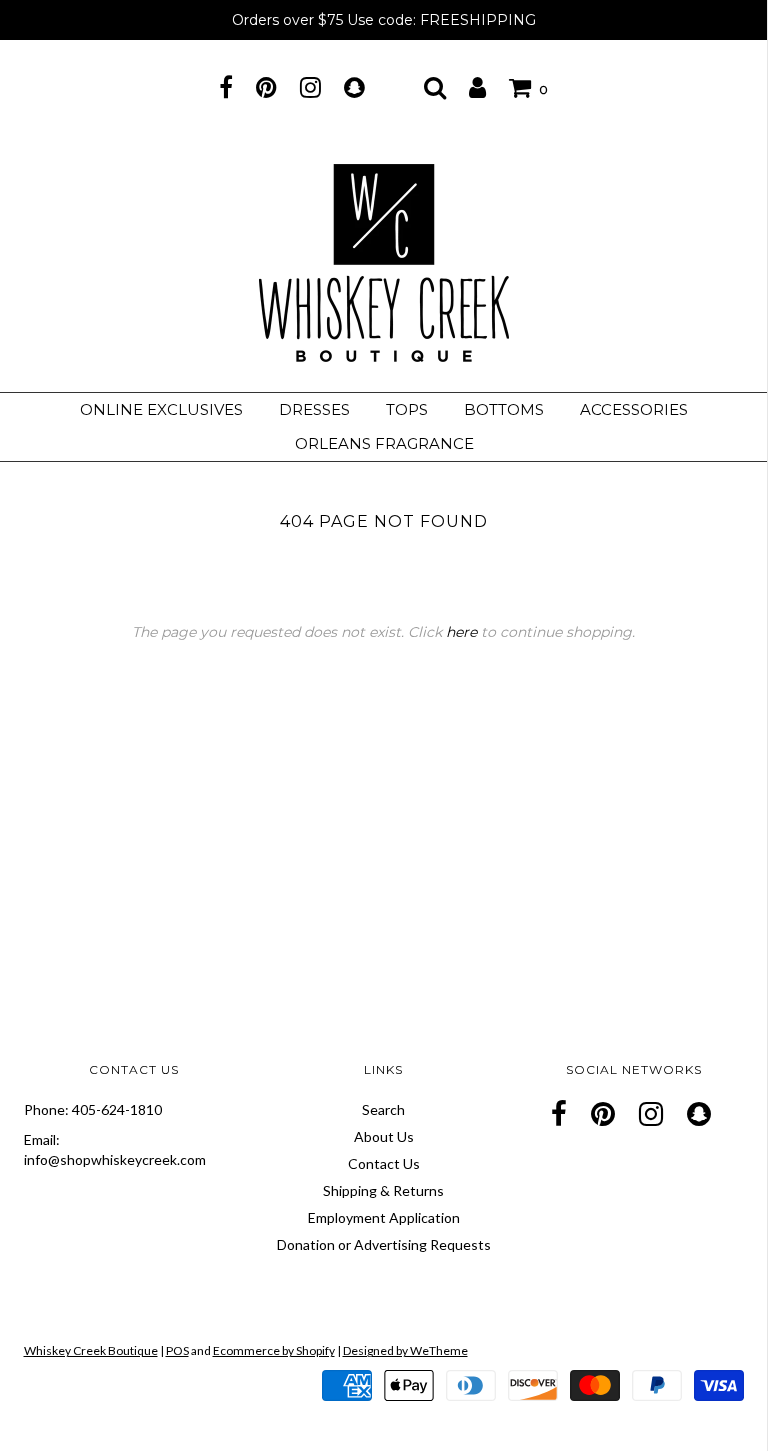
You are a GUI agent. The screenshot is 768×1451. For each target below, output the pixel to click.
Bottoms (504, 409)
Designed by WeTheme (405, 1350)
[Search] (435, 87)
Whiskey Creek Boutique (91, 1350)
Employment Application (384, 1217)
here (461, 632)
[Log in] (477, 87)
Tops (407, 409)
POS (177, 1350)
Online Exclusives (161, 409)
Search (383, 1109)
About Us (384, 1136)
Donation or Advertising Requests (384, 1244)
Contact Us (384, 1163)
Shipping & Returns (383, 1190)
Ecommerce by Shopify (274, 1350)
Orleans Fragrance (384, 443)
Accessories (634, 409)
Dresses (314, 409)
